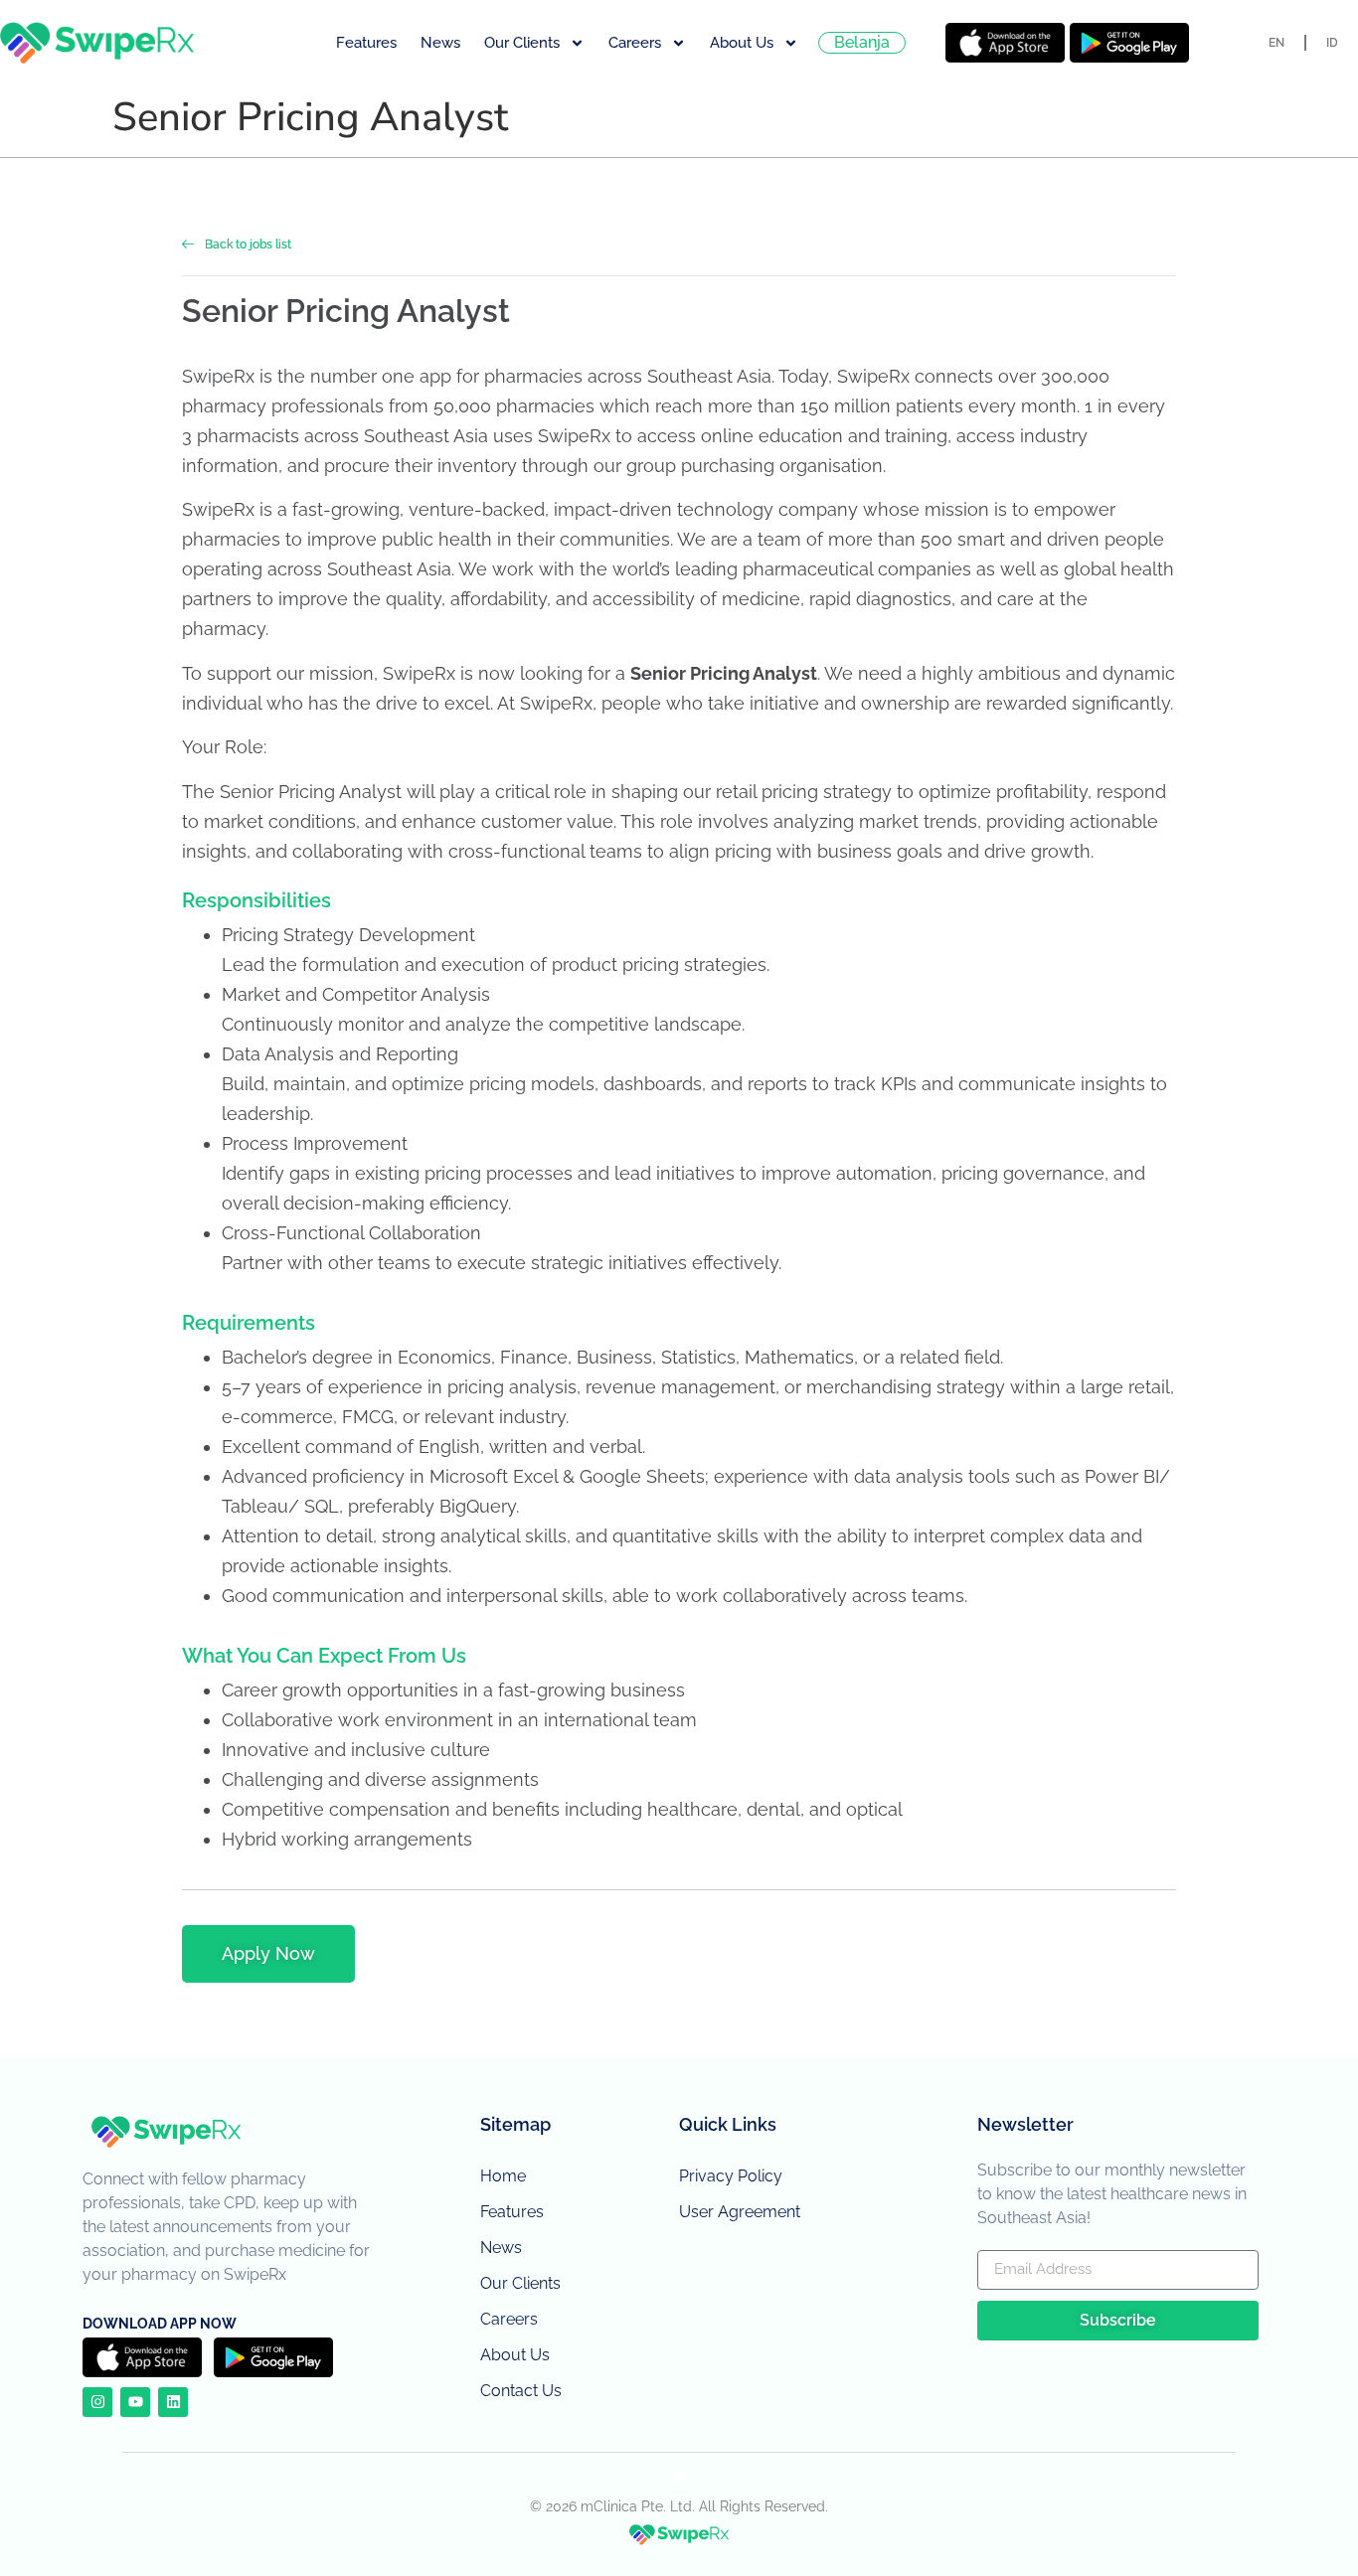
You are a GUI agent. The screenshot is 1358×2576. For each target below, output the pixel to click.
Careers (635, 43)
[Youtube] (135, 2402)
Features (366, 43)
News (440, 43)
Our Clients (522, 43)
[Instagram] (97, 2402)
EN (1276, 43)
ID (1332, 43)
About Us (742, 43)
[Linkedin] (173, 2402)
